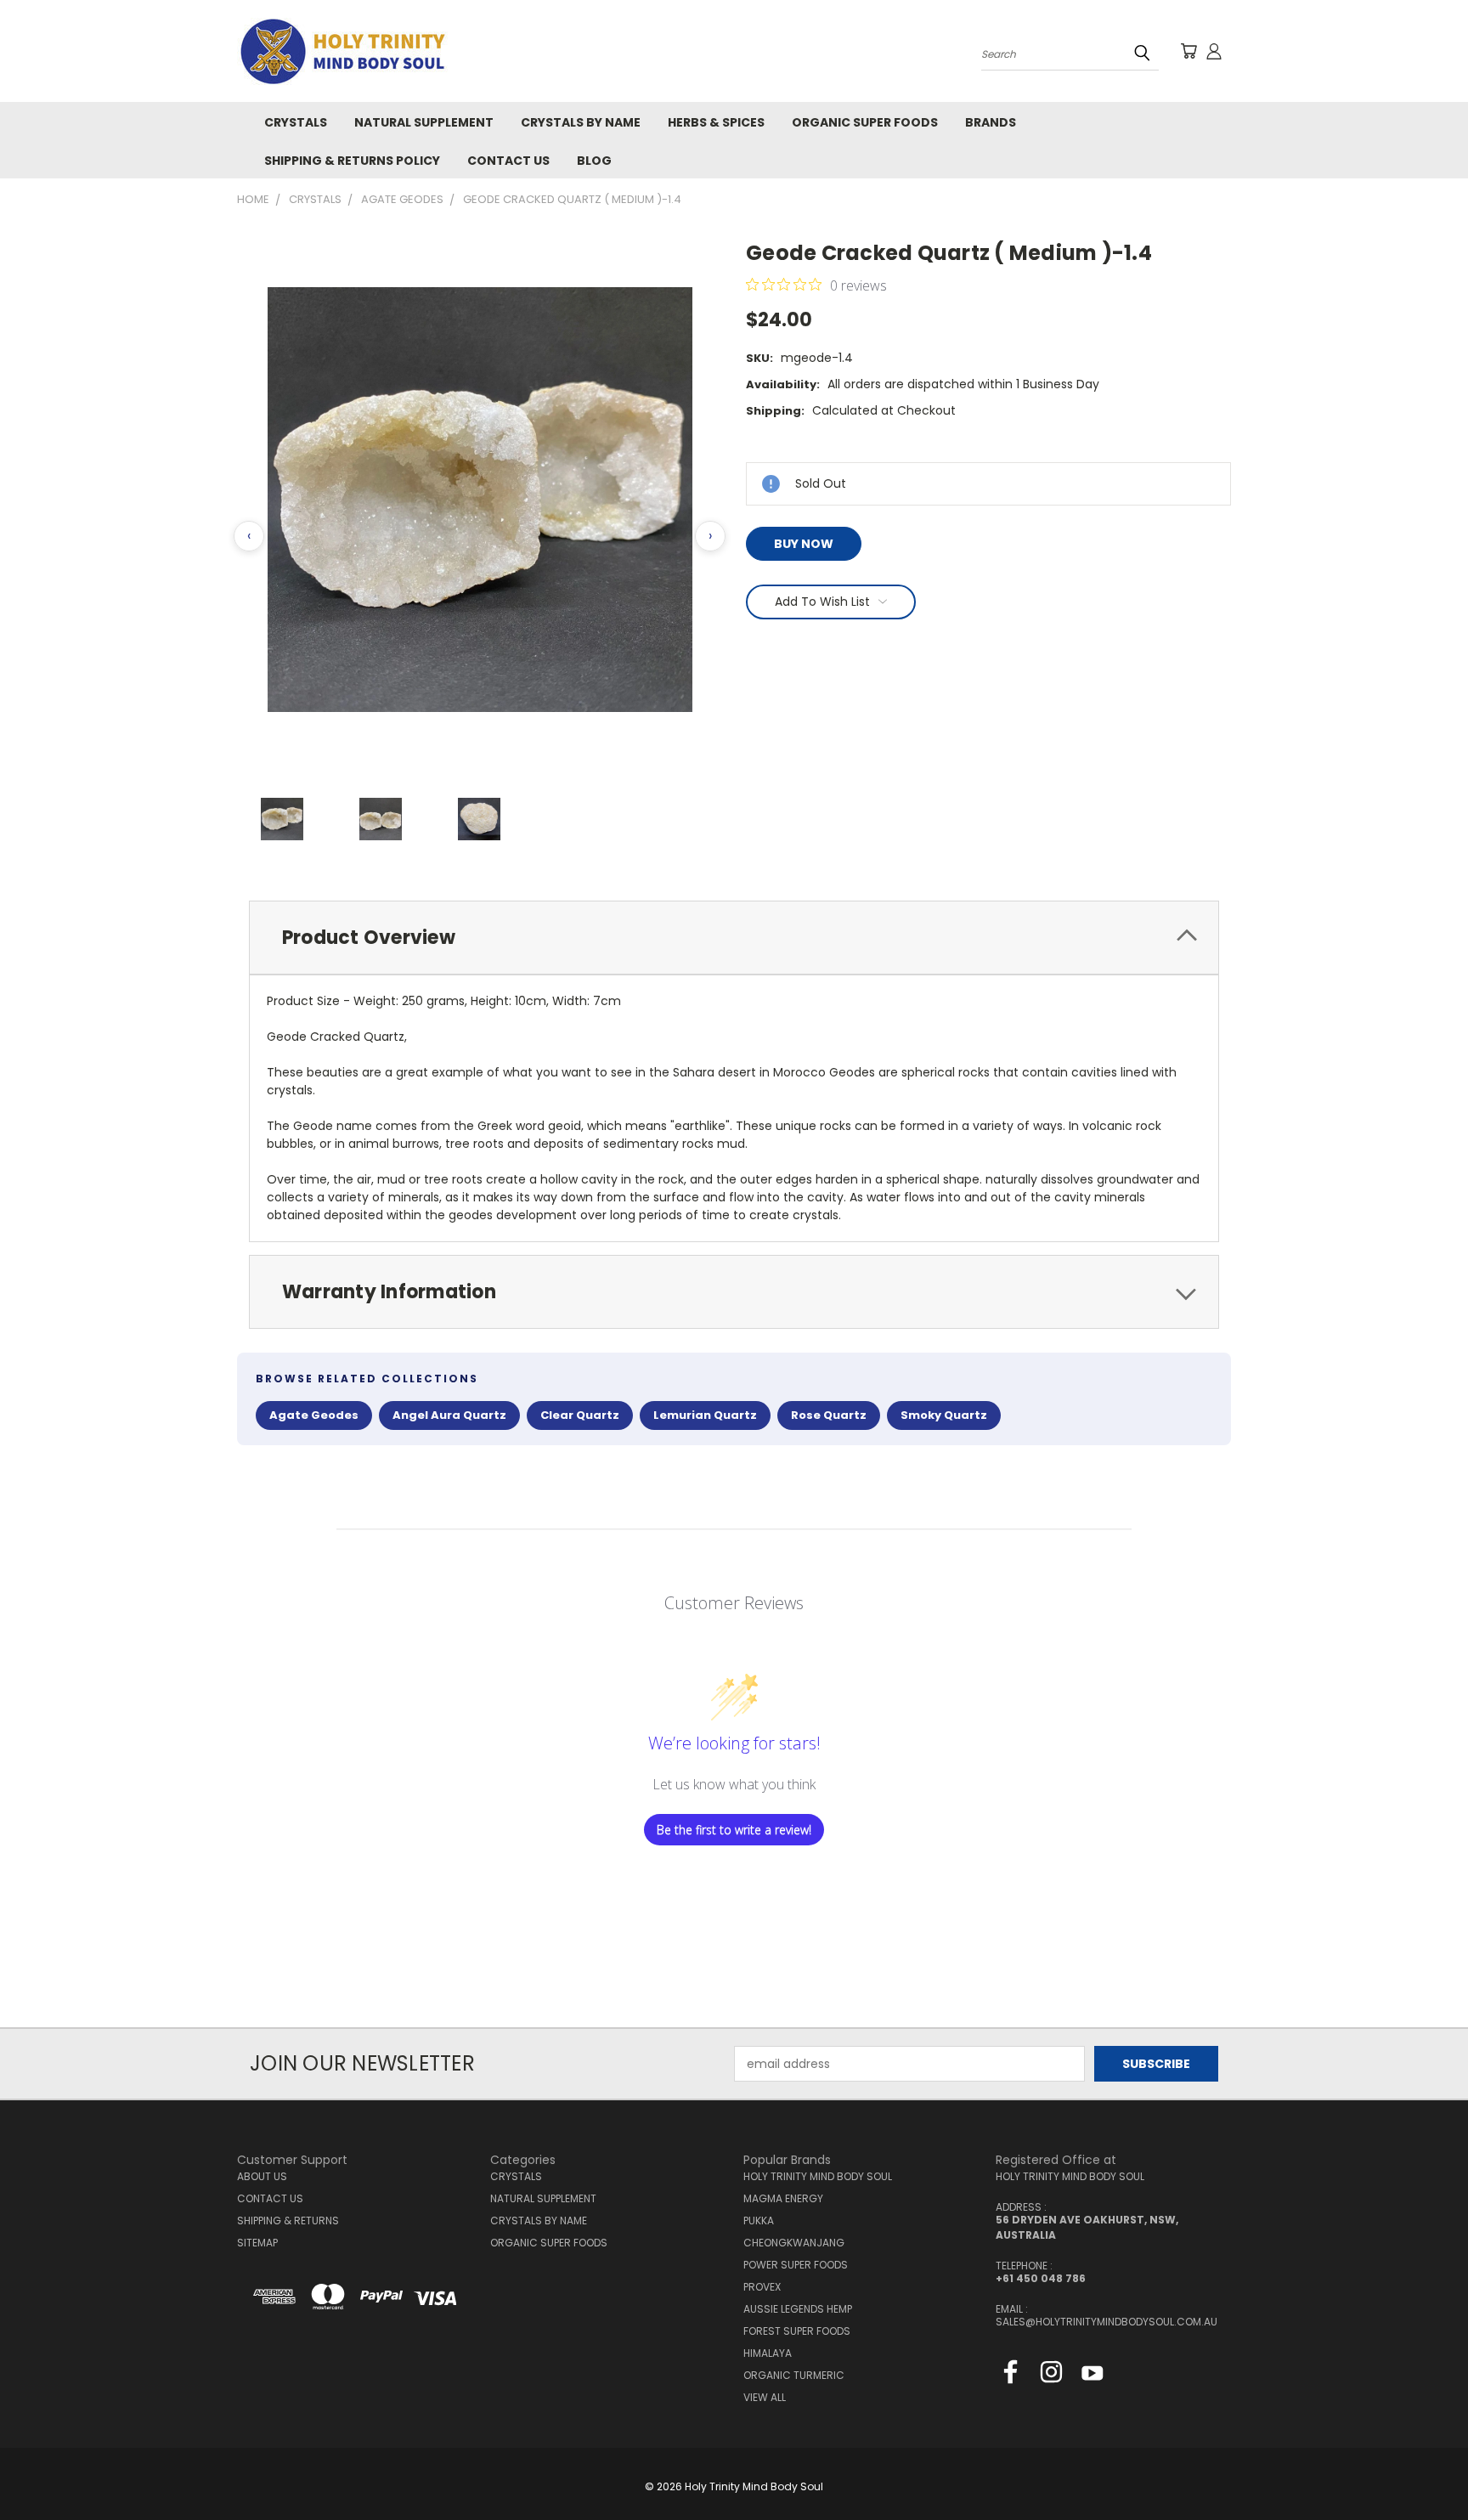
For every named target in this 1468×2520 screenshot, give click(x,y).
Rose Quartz (829, 1415)
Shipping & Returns (288, 2221)
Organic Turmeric (794, 2375)
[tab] (734, 938)
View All (765, 2397)
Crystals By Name (581, 122)
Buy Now (804, 544)
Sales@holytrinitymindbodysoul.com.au (1107, 2322)
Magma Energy (783, 2198)
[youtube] (1092, 2376)
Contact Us (508, 161)
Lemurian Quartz (705, 1415)
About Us (262, 2176)
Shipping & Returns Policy (352, 161)
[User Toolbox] (1214, 51)
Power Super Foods (796, 2265)
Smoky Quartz (944, 1415)
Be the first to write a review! (734, 1830)
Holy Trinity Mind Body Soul (818, 2176)
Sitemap (257, 2243)
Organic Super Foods (865, 122)
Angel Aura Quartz (449, 1415)
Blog (594, 161)
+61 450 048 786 (1041, 2278)
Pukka (759, 2221)
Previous (1423, 2467)
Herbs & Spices (716, 122)
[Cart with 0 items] (1189, 51)
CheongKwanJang (794, 2243)
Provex (762, 2287)
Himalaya (768, 2353)
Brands (991, 122)
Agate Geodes (314, 1415)
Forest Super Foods (797, 2331)
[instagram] (1051, 2376)
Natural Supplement (424, 122)
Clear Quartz (580, 1415)
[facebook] (1011, 2376)
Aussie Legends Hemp (798, 2309)
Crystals (296, 122)
